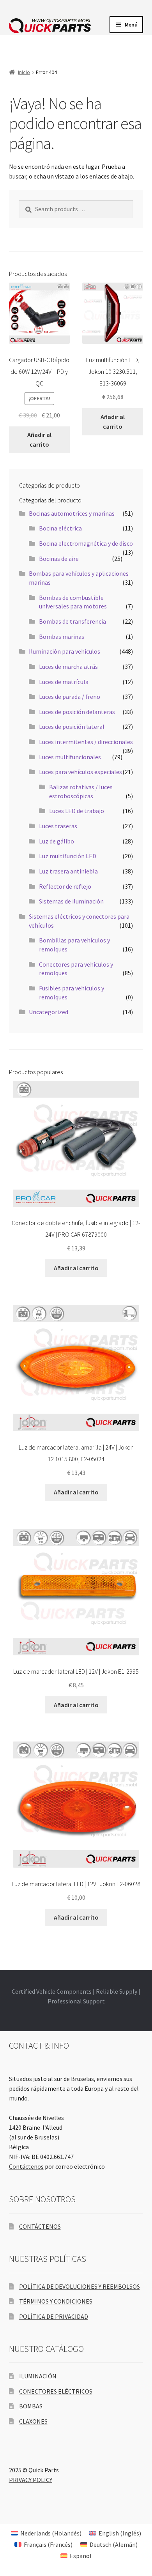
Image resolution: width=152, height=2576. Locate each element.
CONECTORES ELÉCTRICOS (56, 2391)
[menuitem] (46, 2533)
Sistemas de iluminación (71, 901)
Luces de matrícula (64, 682)
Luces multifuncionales (70, 757)
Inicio (24, 72)
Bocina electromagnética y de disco (86, 543)
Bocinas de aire (59, 559)
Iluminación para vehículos (65, 651)
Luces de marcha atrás (68, 667)
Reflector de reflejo (65, 886)
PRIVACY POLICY (31, 2480)
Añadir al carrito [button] (39, 439)
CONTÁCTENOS (40, 2226)
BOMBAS (31, 2406)
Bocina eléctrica (60, 528)
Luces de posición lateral (72, 727)
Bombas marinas (62, 636)
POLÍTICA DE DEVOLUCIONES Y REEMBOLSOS (80, 2286)
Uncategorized (49, 1012)
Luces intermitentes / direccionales (86, 742)
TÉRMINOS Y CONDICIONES (56, 2301)
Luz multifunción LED (68, 856)
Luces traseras (58, 826)
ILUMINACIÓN (38, 2376)
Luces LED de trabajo (77, 811)
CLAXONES (33, 2421)
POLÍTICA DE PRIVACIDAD (54, 2316)
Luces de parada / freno (70, 697)
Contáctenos (26, 2166)
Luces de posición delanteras (77, 712)
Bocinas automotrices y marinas (72, 513)
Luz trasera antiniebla (68, 871)
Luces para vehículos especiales (80, 772)
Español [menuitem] (81, 2556)
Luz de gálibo (57, 841)
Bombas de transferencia (72, 621)
